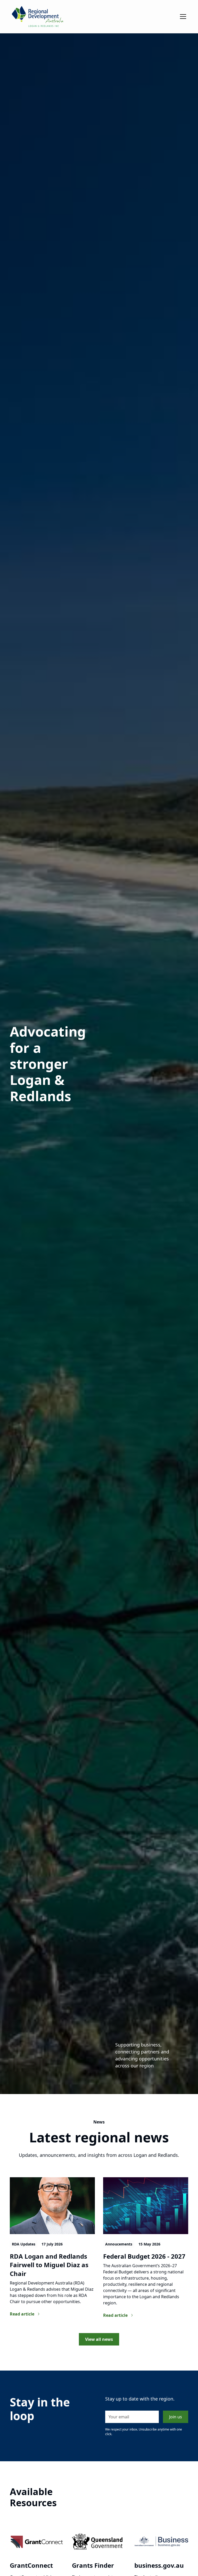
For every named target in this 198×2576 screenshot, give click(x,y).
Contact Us (22, 76)
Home (16, 38)
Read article (22, 2314)
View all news (99, 2339)
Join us (176, 2417)
